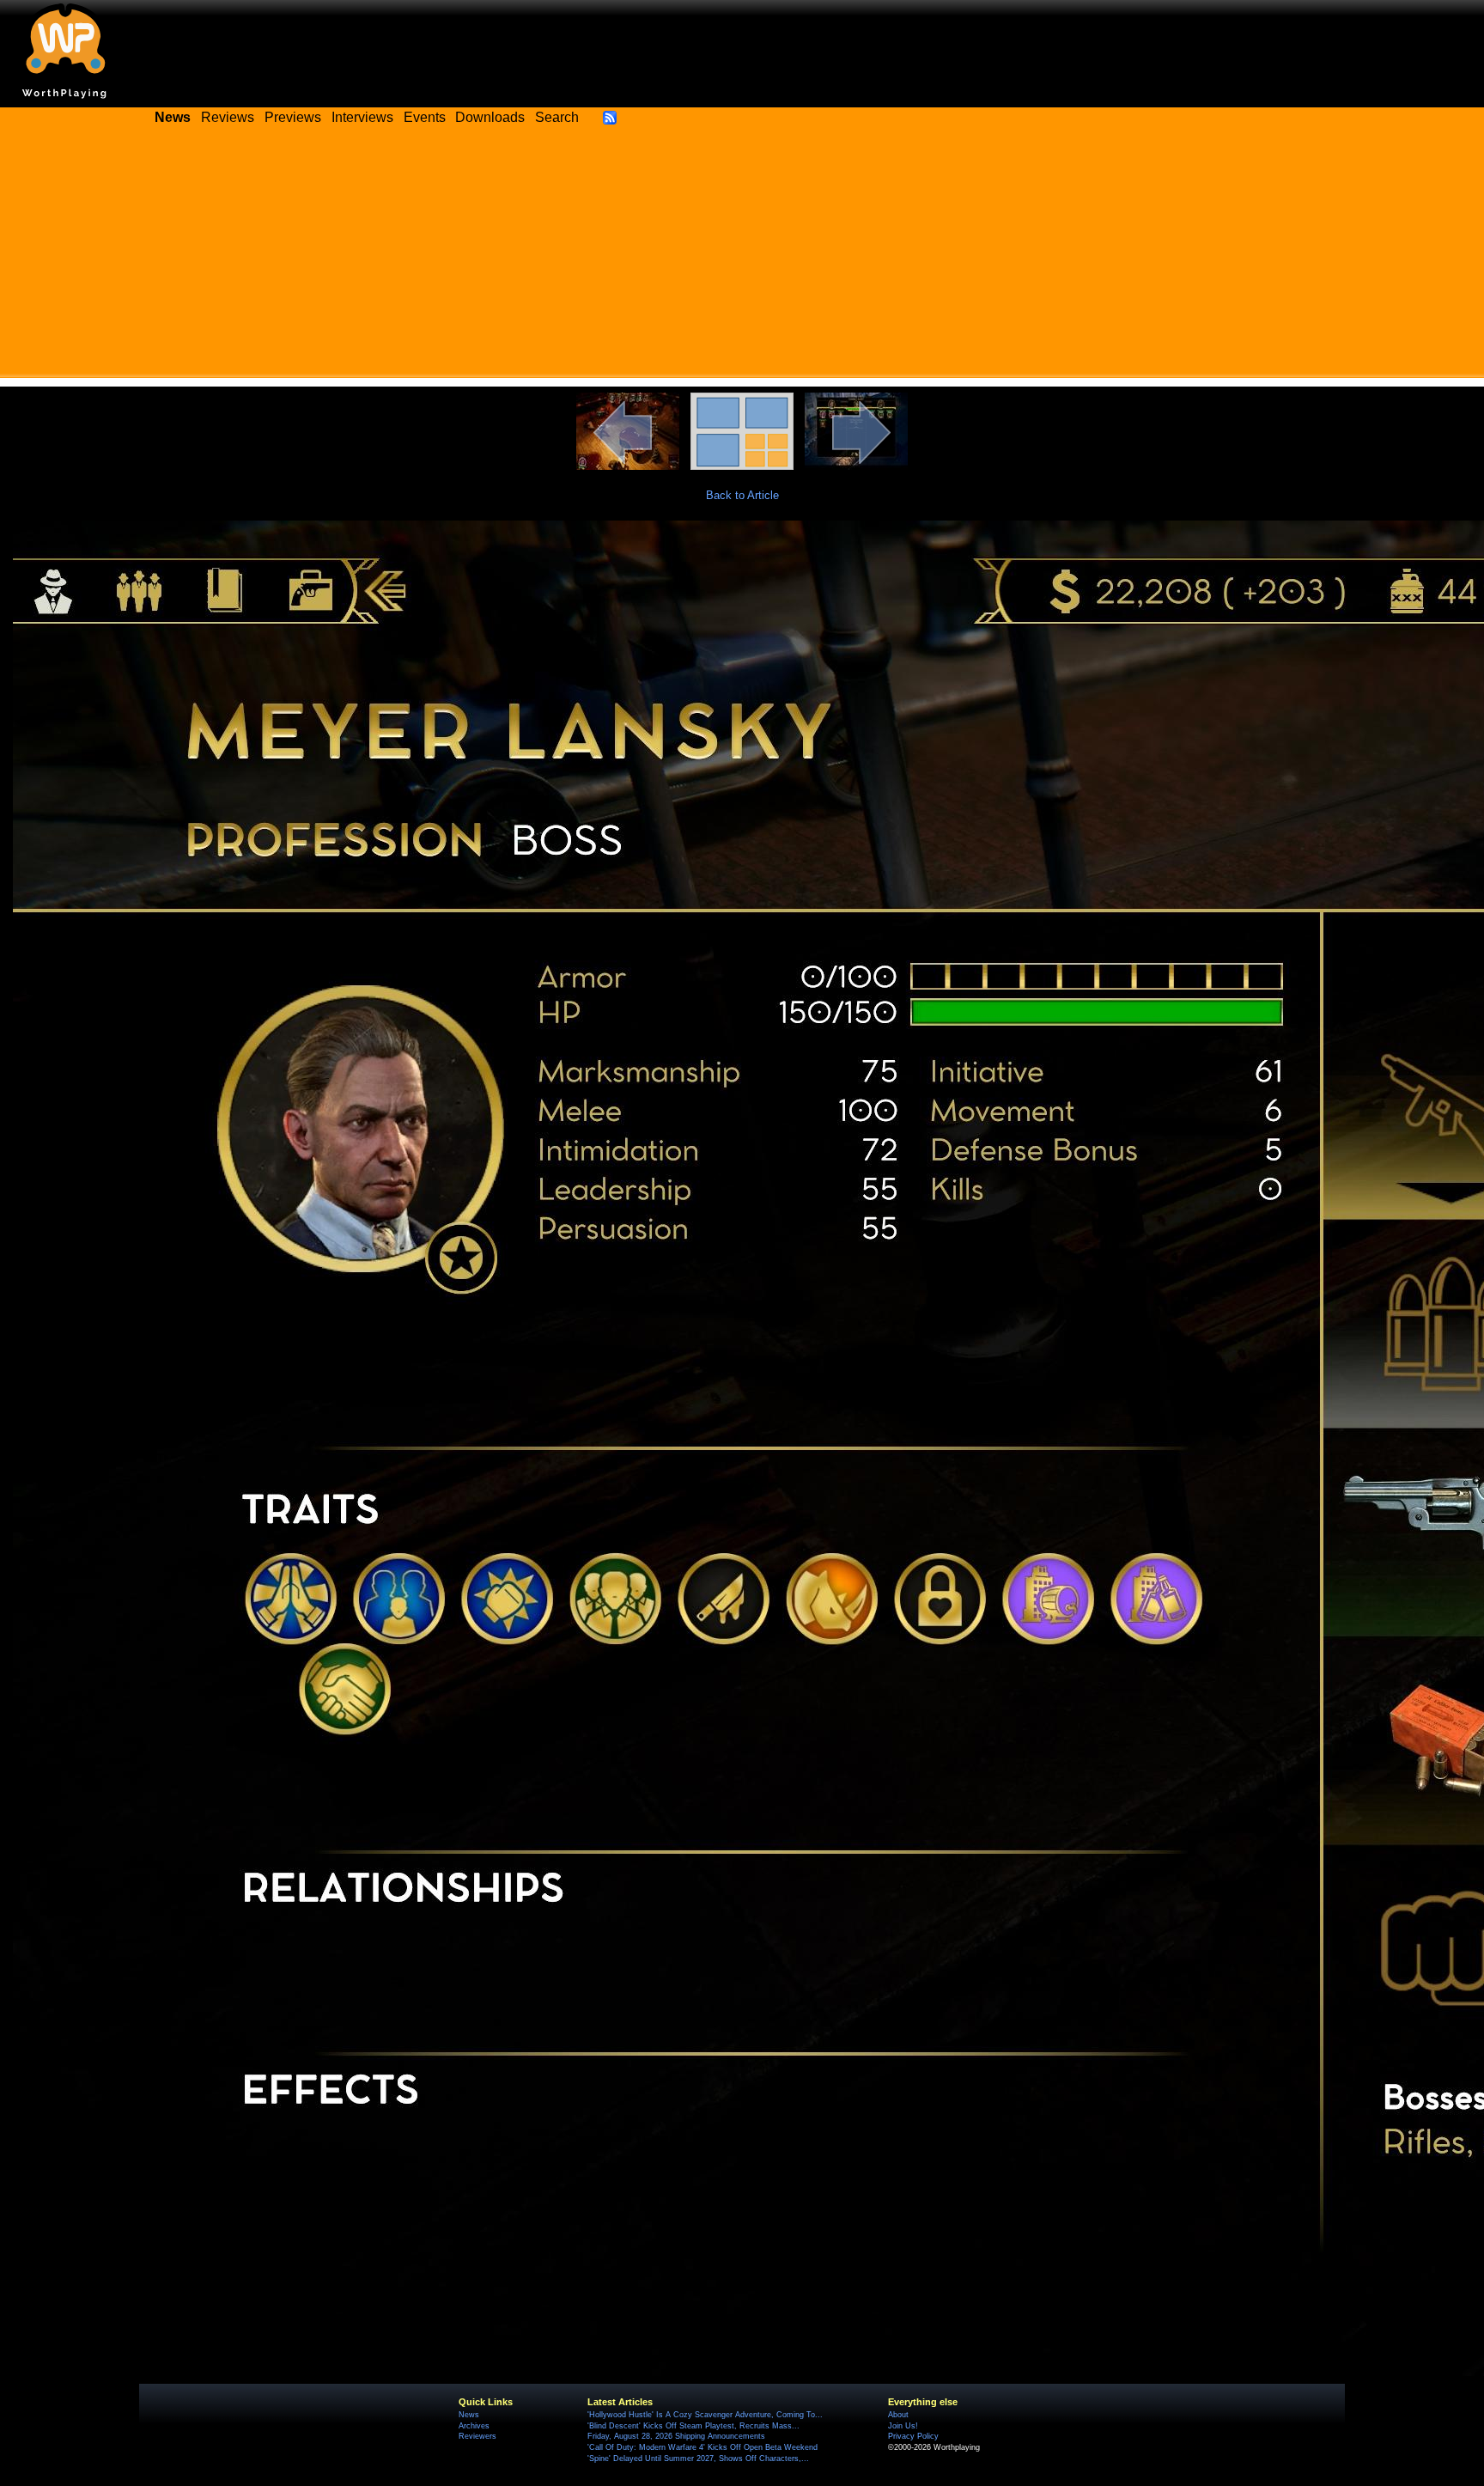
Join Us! (903, 2426)
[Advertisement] (742, 258)
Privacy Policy (913, 2436)
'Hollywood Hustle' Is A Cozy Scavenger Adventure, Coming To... (705, 2415)
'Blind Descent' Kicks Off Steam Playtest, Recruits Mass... (693, 2426)
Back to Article (742, 495)
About (898, 2415)
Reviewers (477, 2436)
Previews (293, 117)
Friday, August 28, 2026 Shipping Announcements (676, 2436)
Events (425, 117)
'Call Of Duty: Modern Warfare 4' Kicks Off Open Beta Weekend (702, 2447)
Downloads (490, 117)
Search (557, 117)
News (469, 2415)
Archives (474, 2426)
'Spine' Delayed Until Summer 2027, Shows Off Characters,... (698, 2459)
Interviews (362, 117)
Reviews (228, 117)
